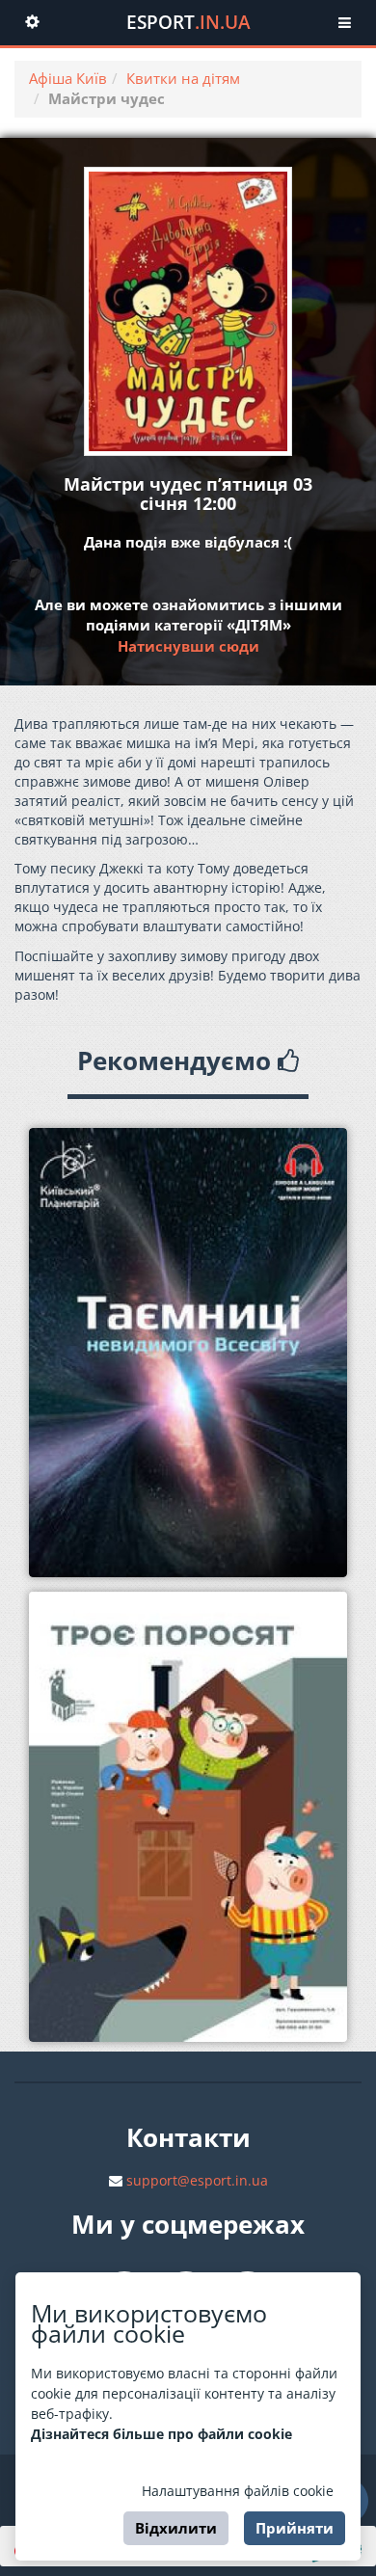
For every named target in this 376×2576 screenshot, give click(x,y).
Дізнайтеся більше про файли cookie (161, 2434)
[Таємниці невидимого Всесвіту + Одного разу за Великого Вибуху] (188, 1353)
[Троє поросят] (188, 1817)
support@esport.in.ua (197, 2180)
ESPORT (188, 22)
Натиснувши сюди (188, 646)
